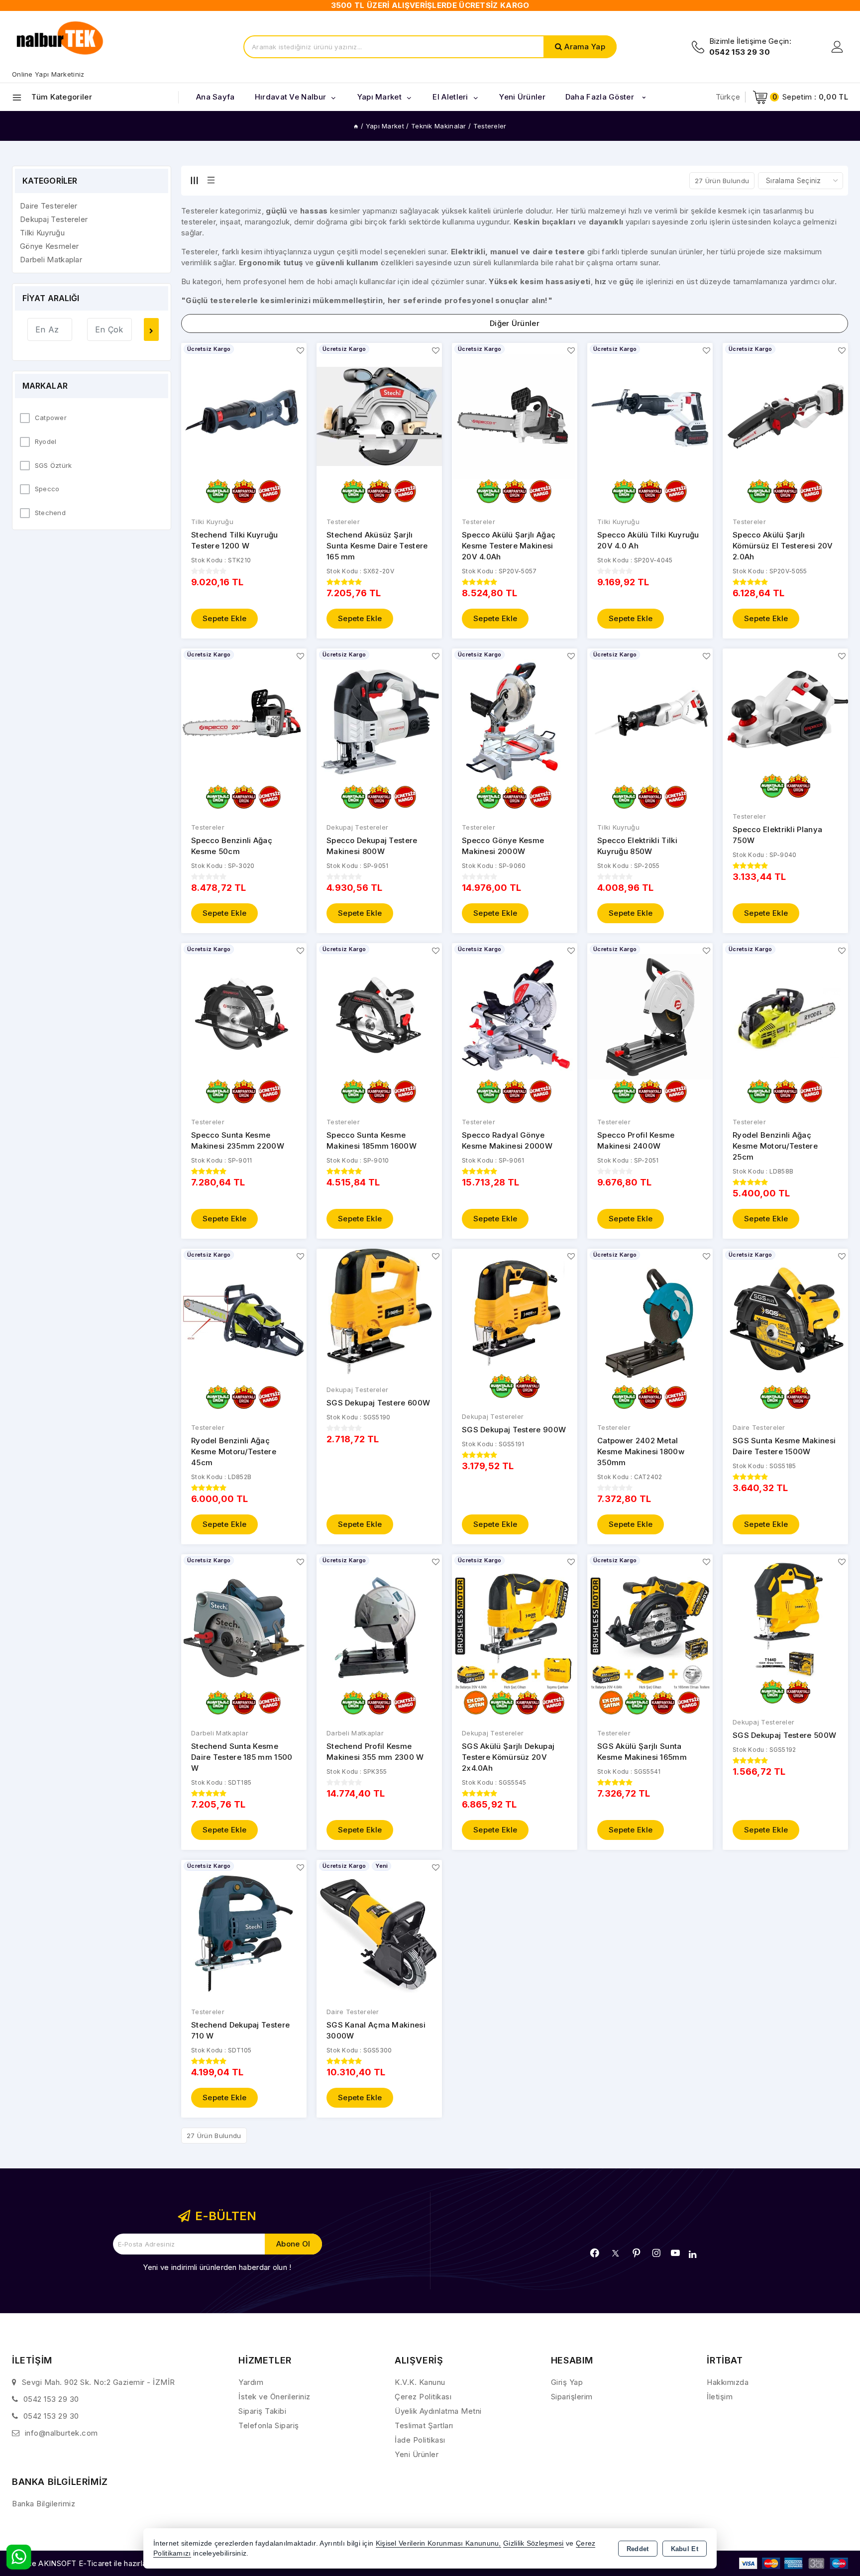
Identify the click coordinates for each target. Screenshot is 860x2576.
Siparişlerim (572, 2397)
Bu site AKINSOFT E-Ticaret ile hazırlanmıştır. (92, 2563)
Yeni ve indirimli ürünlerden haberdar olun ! (217, 2267)
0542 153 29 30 (51, 2399)
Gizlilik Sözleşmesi (534, 2543)
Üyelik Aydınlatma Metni (438, 2411)
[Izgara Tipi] (194, 180)
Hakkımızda (728, 2382)
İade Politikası (420, 2440)
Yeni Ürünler (417, 2454)
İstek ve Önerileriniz (274, 2397)
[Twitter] (615, 2253)
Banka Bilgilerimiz (44, 2504)
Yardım (251, 2382)
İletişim (720, 2397)
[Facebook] (595, 2253)
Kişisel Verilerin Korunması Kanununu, (438, 2543)
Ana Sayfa (215, 97)
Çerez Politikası (423, 2397)
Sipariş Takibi (262, 2411)
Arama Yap (585, 47)
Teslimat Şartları (424, 2425)
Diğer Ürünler (515, 323)
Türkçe (728, 97)
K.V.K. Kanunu (420, 2382)
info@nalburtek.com (61, 2433)
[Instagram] (656, 2253)
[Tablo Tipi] (211, 180)
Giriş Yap (567, 2382)
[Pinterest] (637, 2253)
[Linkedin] (693, 2254)
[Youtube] (675, 2253)
